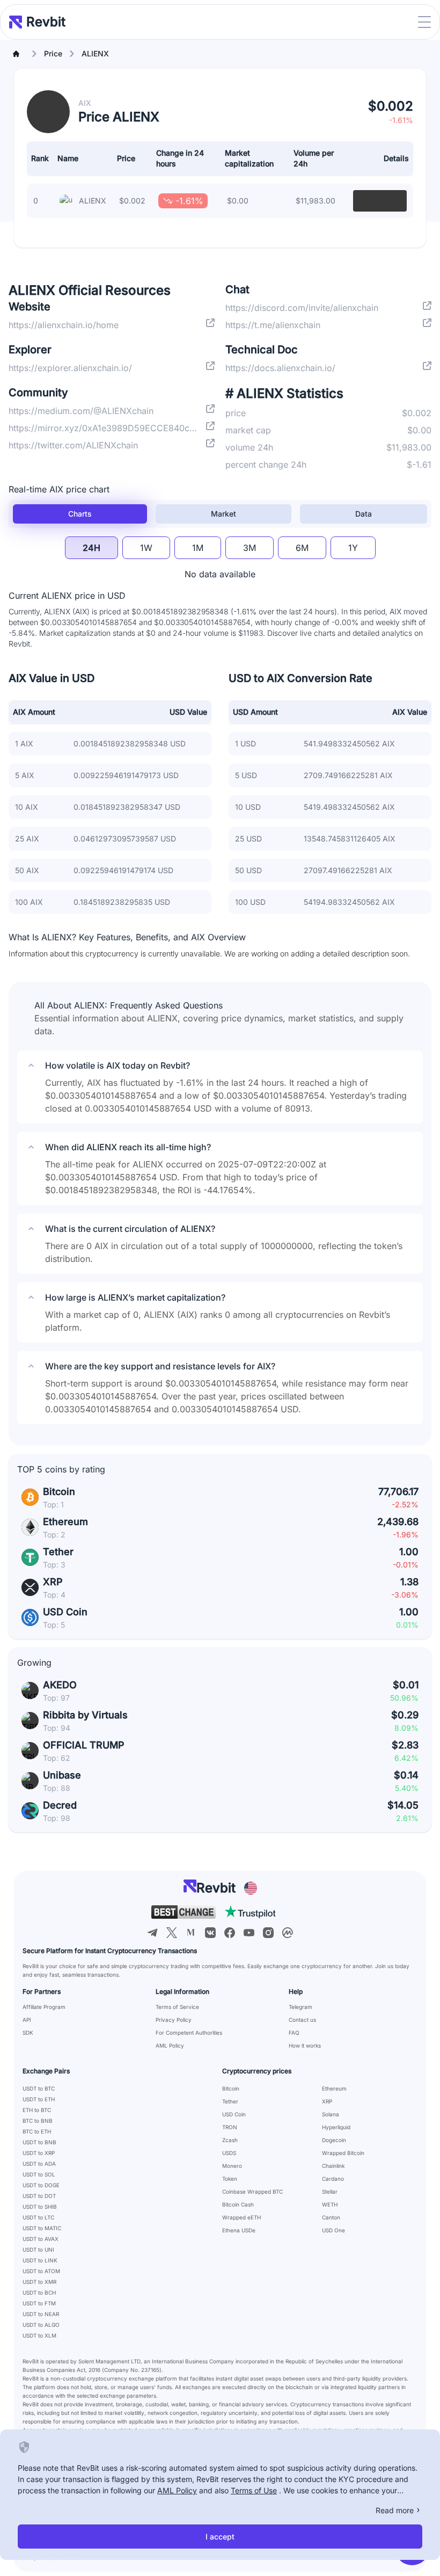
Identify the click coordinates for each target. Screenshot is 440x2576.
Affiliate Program (44, 2007)
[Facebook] (230, 1933)
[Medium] (191, 1933)
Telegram (300, 2007)
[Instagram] (268, 1933)
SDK (28, 2033)
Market (223, 514)
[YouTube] (249, 1933)
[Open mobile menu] (424, 22)
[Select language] (251, 1888)
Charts (80, 514)
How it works (305, 2045)
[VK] (210, 1933)
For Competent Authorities (189, 2033)
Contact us (302, 2020)
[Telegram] (152, 1933)
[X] (172, 1933)
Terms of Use (254, 2490)
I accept (220, 2537)
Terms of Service (177, 2007)
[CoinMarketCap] (288, 1933)
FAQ (294, 2033)
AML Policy (170, 2045)
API (27, 2020)
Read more (395, 2510)
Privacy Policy (174, 2020)
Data (364, 514)
